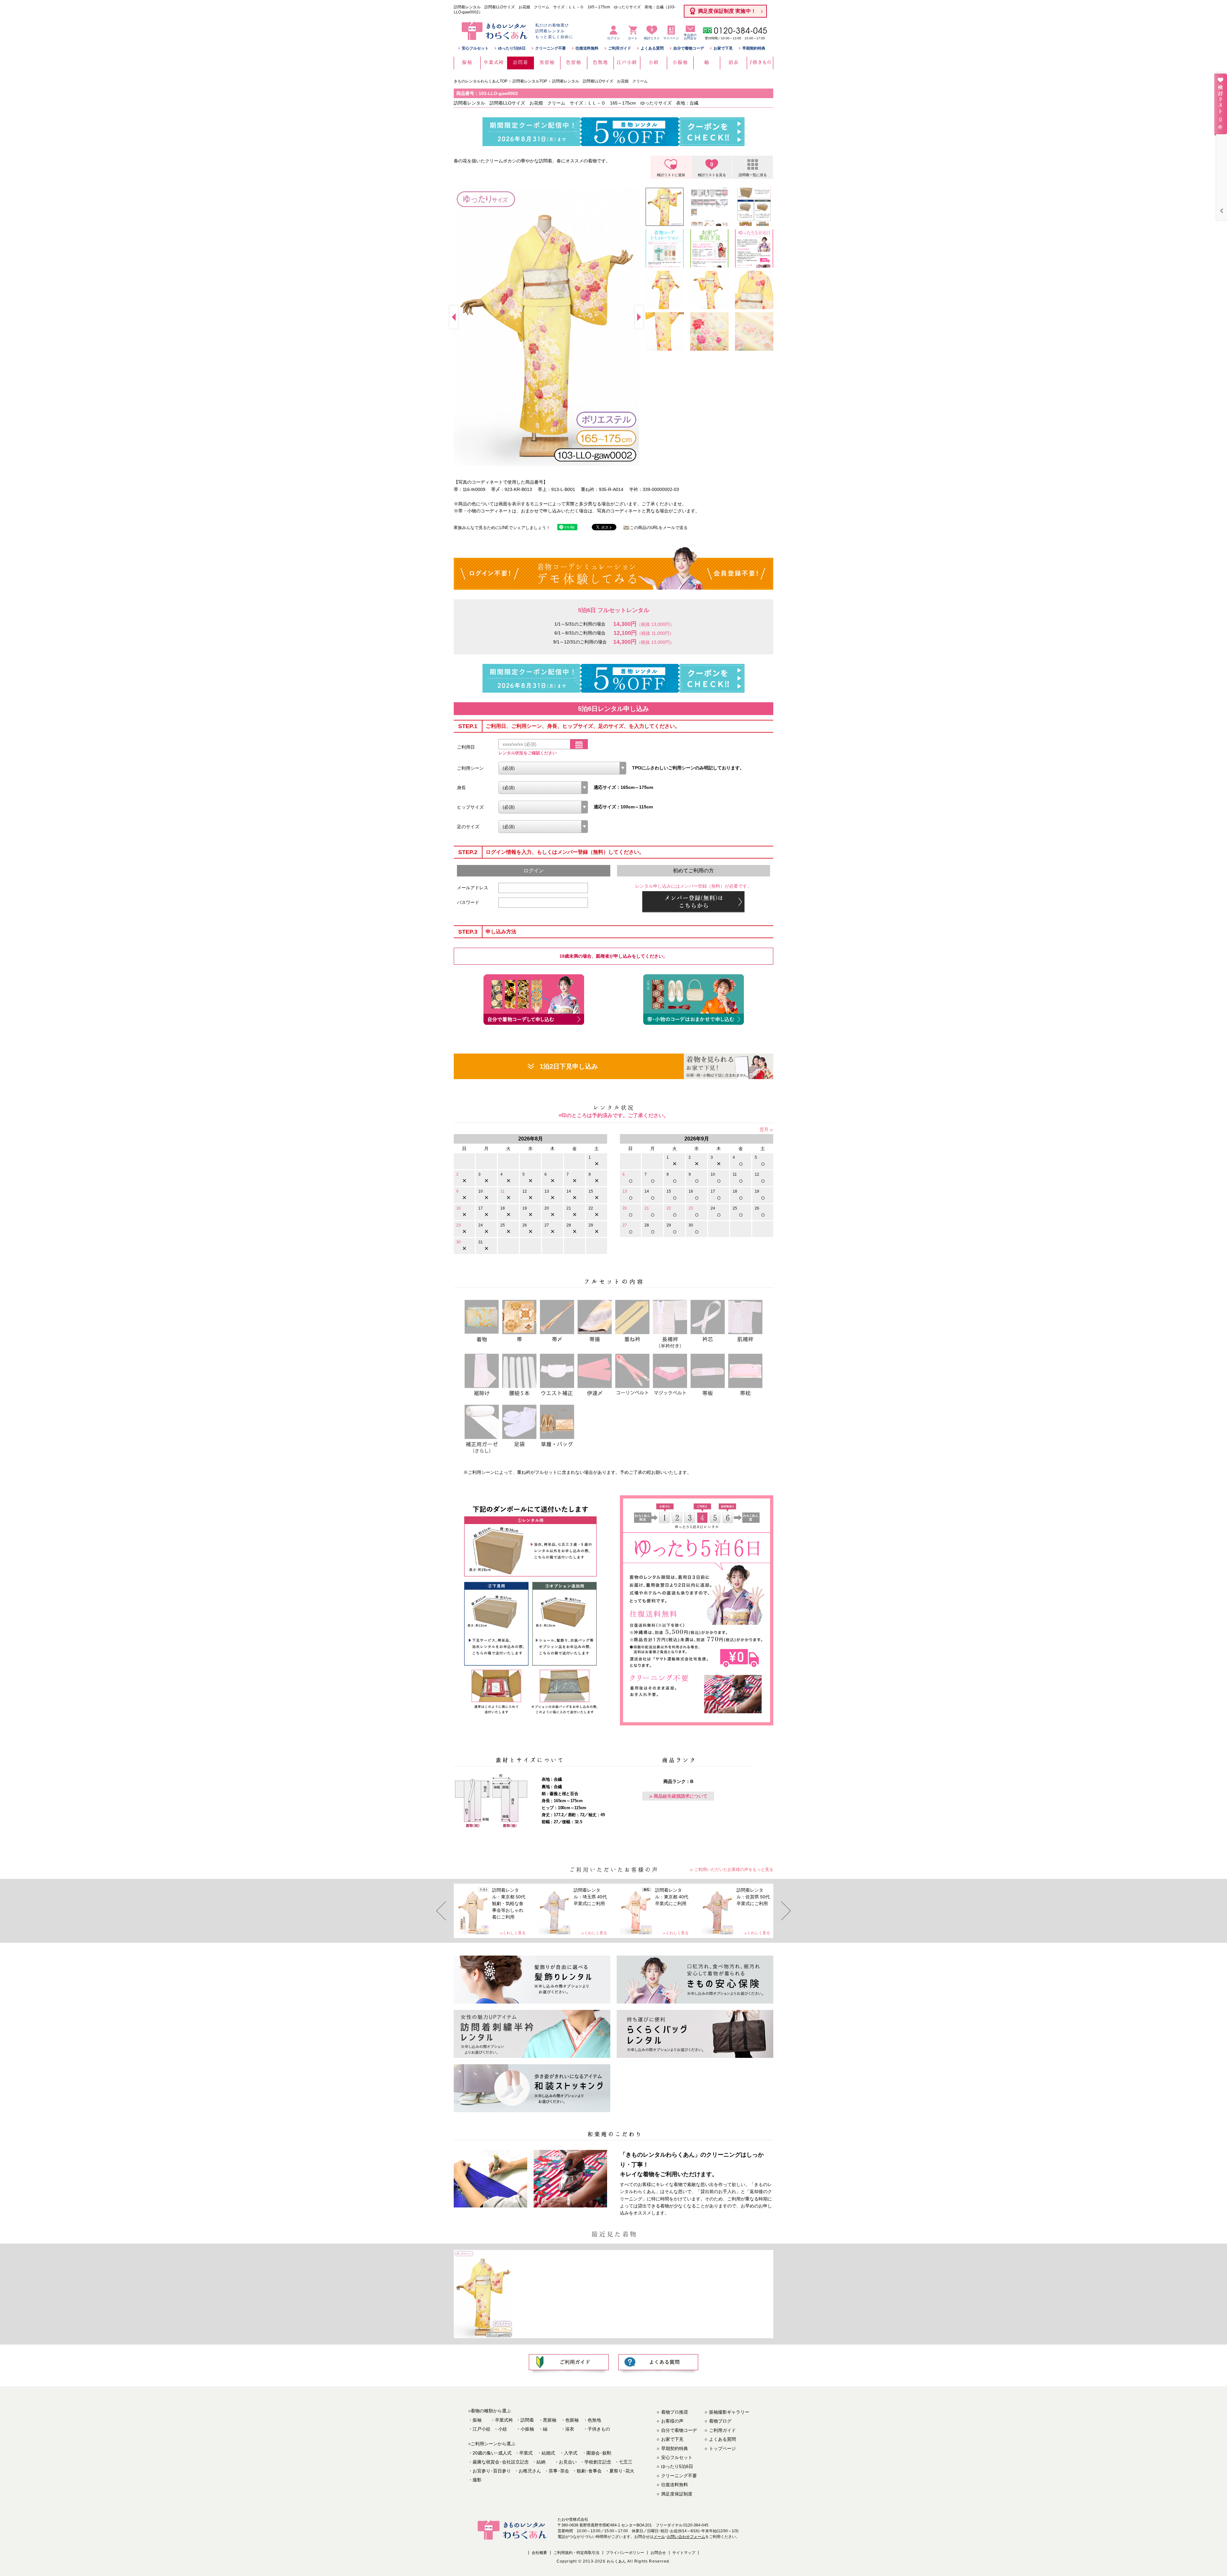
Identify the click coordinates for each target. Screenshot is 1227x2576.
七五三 (626, 2462)
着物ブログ (720, 2421)
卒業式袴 (504, 2420)
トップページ (722, 2448)
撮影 (477, 2480)
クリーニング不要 (551, 48)
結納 (541, 2462)
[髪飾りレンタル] (532, 1980)
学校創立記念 (598, 2462)
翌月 (764, 1129)
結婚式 (548, 2453)
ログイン (613, 38)
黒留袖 (550, 2420)
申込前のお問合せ (690, 37)
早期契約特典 (754, 48)
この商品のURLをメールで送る (659, 528)
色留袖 (572, 2420)
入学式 (571, 2453)
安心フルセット (475, 48)
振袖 (477, 2420)
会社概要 (539, 2553)
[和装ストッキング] (532, 2088)
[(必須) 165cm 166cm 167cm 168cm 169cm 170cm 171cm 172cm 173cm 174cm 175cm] (543, 788)
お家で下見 (723, 48)
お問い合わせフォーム (686, 2537)
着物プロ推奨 (675, 2412)
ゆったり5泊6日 (512, 48)
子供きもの (599, 2429)
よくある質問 (652, 48)
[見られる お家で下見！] (729, 1066)
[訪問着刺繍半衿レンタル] (532, 2034)
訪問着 (527, 2420)
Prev (454, 317)
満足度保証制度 (677, 2494)
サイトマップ (684, 2553)
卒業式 (526, 2453)
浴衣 (570, 2429)
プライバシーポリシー (625, 2553)
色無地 (594, 2420)
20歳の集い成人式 (492, 2453)
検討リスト (652, 34)
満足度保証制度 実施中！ (727, 11)
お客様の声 (672, 2421)
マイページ (671, 38)
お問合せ (658, 2553)
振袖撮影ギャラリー (729, 2412)
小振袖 (527, 2429)
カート (633, 38)
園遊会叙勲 (599, 2453)
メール (659, 2537)
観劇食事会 (589, 2471)
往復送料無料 (587, 48)
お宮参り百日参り (492, 2471)
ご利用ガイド (620, 48)
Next (639, 317)
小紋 (503, 2429)
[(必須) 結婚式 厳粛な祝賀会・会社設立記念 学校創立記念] (562, 768)
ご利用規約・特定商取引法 (576, 2553)
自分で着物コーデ (689, 48)
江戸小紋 (482, 2429)
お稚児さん (530, 2471)
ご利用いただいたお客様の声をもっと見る (734, 1869)
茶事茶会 (559, 2471)
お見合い (568, 2462)
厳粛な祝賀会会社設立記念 (501, 2462)
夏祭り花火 (622, 2471)
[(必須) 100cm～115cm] (543, 807)
